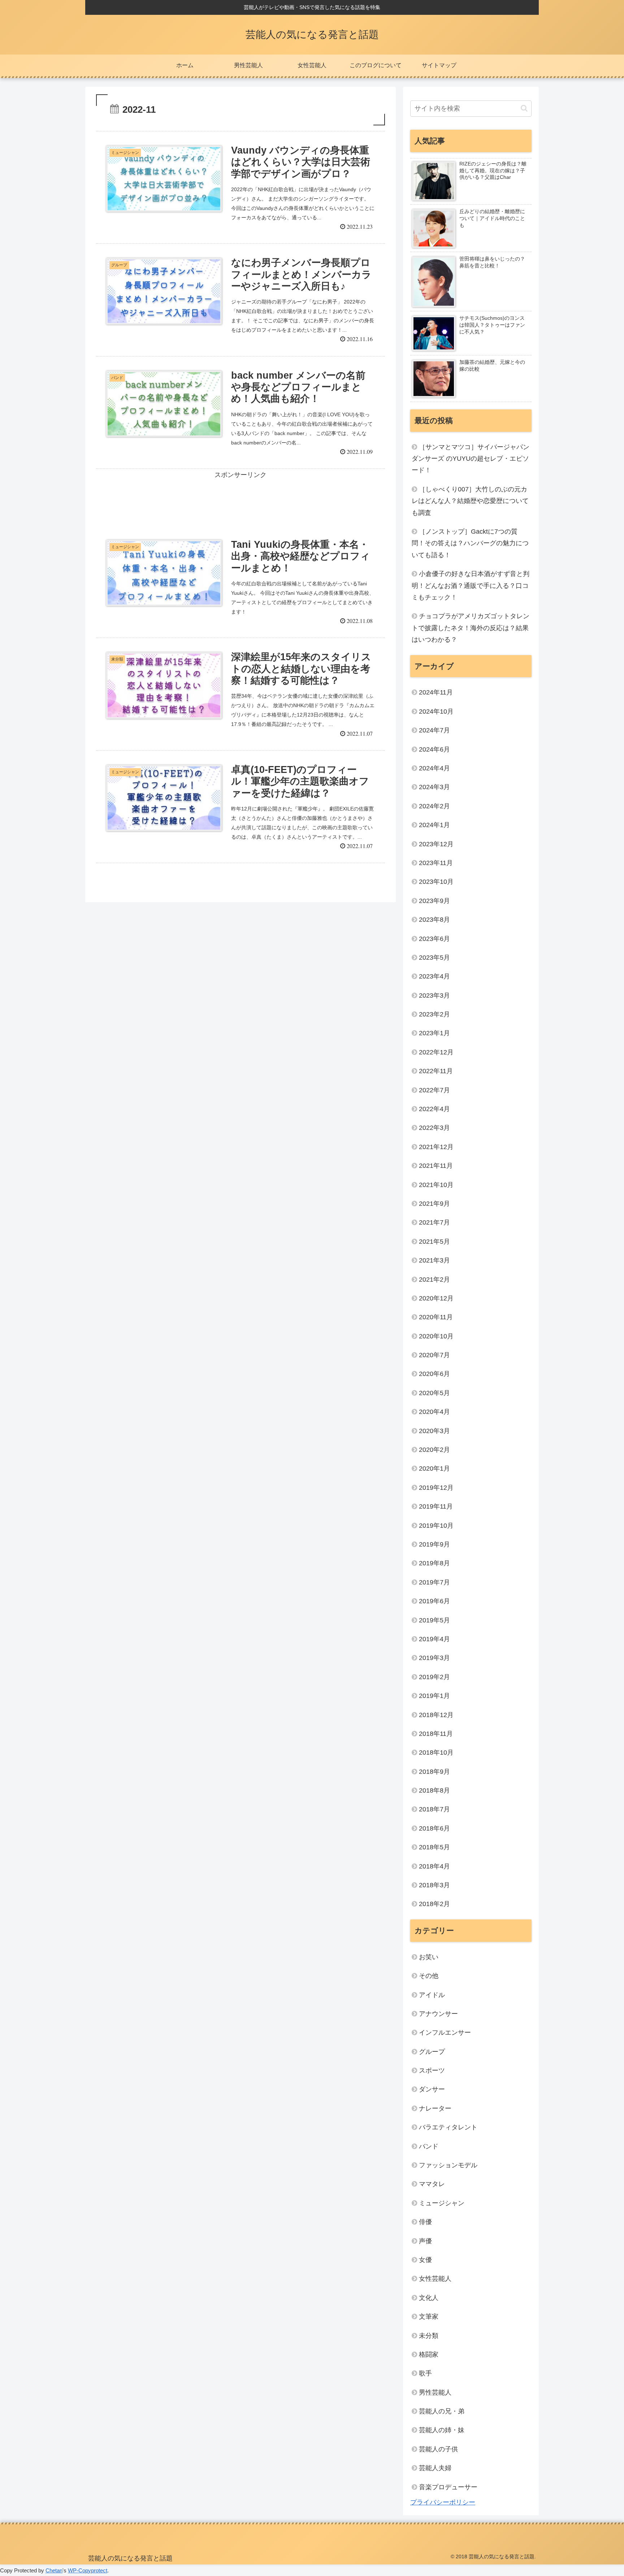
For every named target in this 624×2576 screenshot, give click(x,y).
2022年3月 (434, 1128)
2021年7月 (434, 1222)
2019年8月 (434, 1563)
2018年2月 (434, 1904)
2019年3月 (434, 1658)
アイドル (432, 1995)
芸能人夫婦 (435, 2468)
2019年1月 (434, 1696)
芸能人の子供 (438, 2449)
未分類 (429, 2336)
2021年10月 (436, 1185)
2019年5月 (434, 1620)
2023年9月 (434, 901)
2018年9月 (434, 1772)
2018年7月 (434, 1809)
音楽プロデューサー (448, 2487)
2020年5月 (434, 1393)
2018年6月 (434, 1828)
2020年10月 (436, 1336)
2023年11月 (436, 863)
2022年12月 (436, 1052)
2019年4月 (434, 1639)
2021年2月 (434, 1280)
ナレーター (435, 2108)
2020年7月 (434, 1355)
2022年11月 (436, 1071)
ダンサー (432, 2089)
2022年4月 (434, 1109)
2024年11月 (436, 692)
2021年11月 (436, 1166)
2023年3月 (434, 995)
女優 (425, 2260)
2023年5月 (434, 958)
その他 (429, 1976)
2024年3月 (434, 787)
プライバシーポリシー (443, 2502)
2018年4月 (434, 1866)
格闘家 (429, 2354)
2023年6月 (434, 939)
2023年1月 (434, 1033)
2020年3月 (434, 1431)
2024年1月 (434, 825)
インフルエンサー (445, 2033)
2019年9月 (434, 1544)
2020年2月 (434, 1450)
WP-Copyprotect (88, 2570)
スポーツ (432, 2070)
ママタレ (432, 2184)
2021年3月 (434, 1260)
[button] (524, 108)
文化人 (429, 2298)
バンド (429, 2146)
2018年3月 (434, 1885)
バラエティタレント (448, 2127)
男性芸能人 (435, 2392)
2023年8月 (434, 920)
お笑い (429, 1957)
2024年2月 (434, 806)
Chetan (54, 2570)
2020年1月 (434, 1468)
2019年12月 (436, 1488)
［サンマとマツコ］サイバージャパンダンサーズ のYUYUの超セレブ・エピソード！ (471, 459)
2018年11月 (436, 1734)
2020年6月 (434, 1374)
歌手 (425, 2373)
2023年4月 (434, 976)
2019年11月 (436, 1506)
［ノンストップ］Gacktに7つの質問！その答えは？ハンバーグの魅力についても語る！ (470, 543)
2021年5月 (434, 1242)
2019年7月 (434, 1582)
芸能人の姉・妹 (442, 2430)
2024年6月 (434, 749)
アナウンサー (438, 2014)
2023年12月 (436, 844)
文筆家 (429, 2317)
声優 (425, 2241)
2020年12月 (436, 1298)
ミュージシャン (442, 2203)
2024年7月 (434, 730)
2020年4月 (434, 1412)
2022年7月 (434, 1090)
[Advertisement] (240, 497)
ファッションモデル (448, 2165)
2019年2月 (434, 1677)
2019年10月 (436, 1526)
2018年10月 (436, 1753)
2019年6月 (434, 1601)
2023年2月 (434, 1014)
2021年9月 (434, 1204)
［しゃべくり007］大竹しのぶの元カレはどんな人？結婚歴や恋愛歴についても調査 (470, 501)
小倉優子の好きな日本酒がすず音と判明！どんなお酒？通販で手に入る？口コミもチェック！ (471, 586)
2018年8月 (434, 1790)
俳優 (425, 2222)
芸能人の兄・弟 (442, 2411)
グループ (432, 2052)
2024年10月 (436, 711)
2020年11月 (436, 1317)
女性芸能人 (435, 2279)
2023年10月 (436, 882)
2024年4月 (434, 768)
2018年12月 (436, 1715)
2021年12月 (436, 1147)
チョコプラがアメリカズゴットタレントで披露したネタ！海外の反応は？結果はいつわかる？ (471, 628)
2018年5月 (434, 1847)
